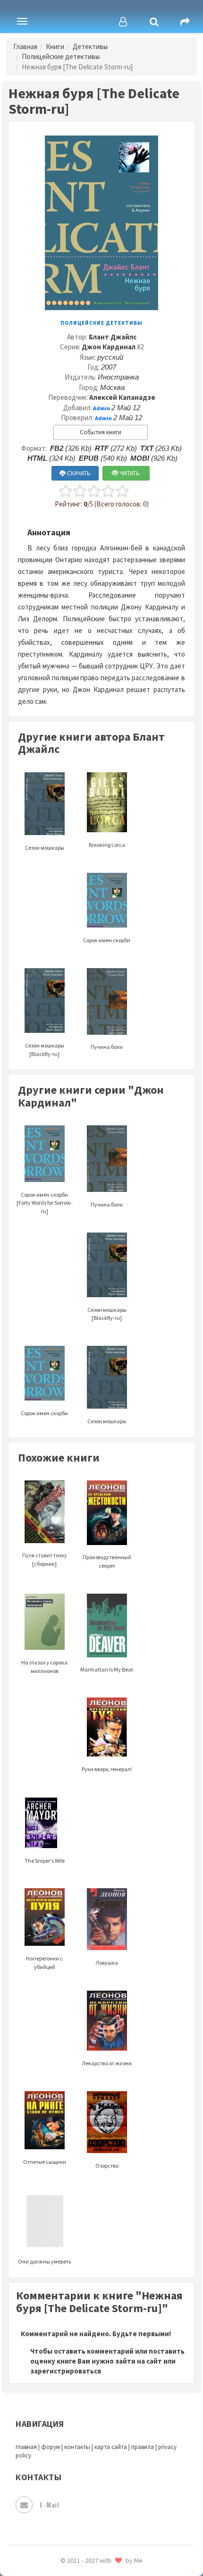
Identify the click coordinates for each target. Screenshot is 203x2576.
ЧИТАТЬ (129, 473)
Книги (55, 46)
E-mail (49, 2504)
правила (143, 2447)
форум (51, 2447)
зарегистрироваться (66, 2371)
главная (26, 2447)
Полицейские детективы (61, 56)
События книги (101, 432)
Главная (25, 46)
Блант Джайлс (113, 337)
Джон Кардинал (109, 347)
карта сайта (111, 2447)
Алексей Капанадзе (122, 397)
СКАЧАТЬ (78, 473)
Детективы (90, 46)
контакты (77, 2447)
